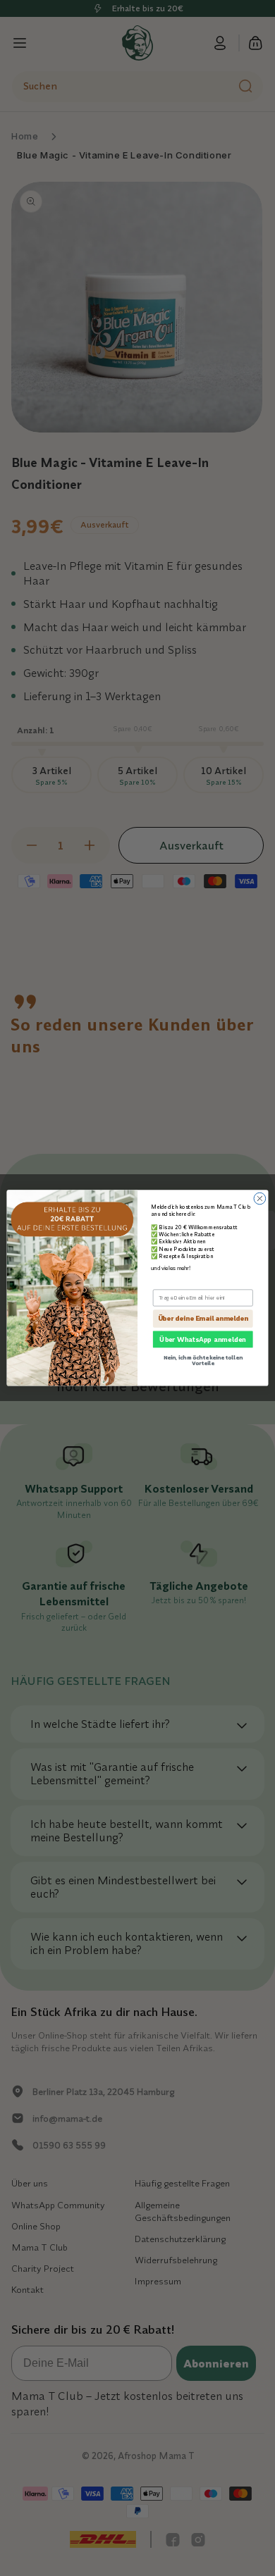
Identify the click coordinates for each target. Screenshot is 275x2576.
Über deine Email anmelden (203, 1319)
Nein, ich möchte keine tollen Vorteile (203, 1361)
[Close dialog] (260, 1199)
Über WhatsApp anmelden (203, 1339)
